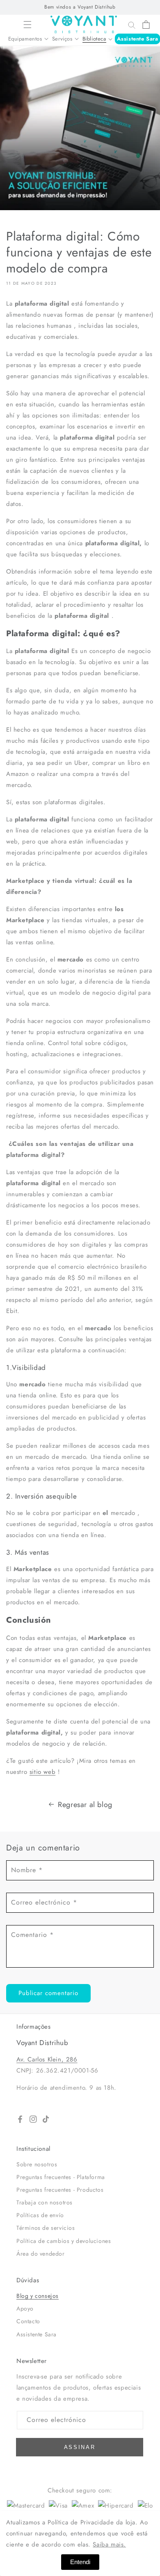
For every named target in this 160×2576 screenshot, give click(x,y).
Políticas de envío (40, 2215)
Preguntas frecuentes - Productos (60, 2190)
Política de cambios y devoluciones (64, 2241)
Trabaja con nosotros (45, 2202)
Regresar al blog (85, 1805)
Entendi (80, 2562)
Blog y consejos (38, 2296)
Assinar (80, 2447)
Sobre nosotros (37, 2164)
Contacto (28, 2321)
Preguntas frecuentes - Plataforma (61, 2177)
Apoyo (25, 2308)
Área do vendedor (41, 2254)
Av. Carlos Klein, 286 (47, 2059)
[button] (27, 25)
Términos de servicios (46, 2228)
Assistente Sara (138, 39)
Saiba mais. (109, 2544)
